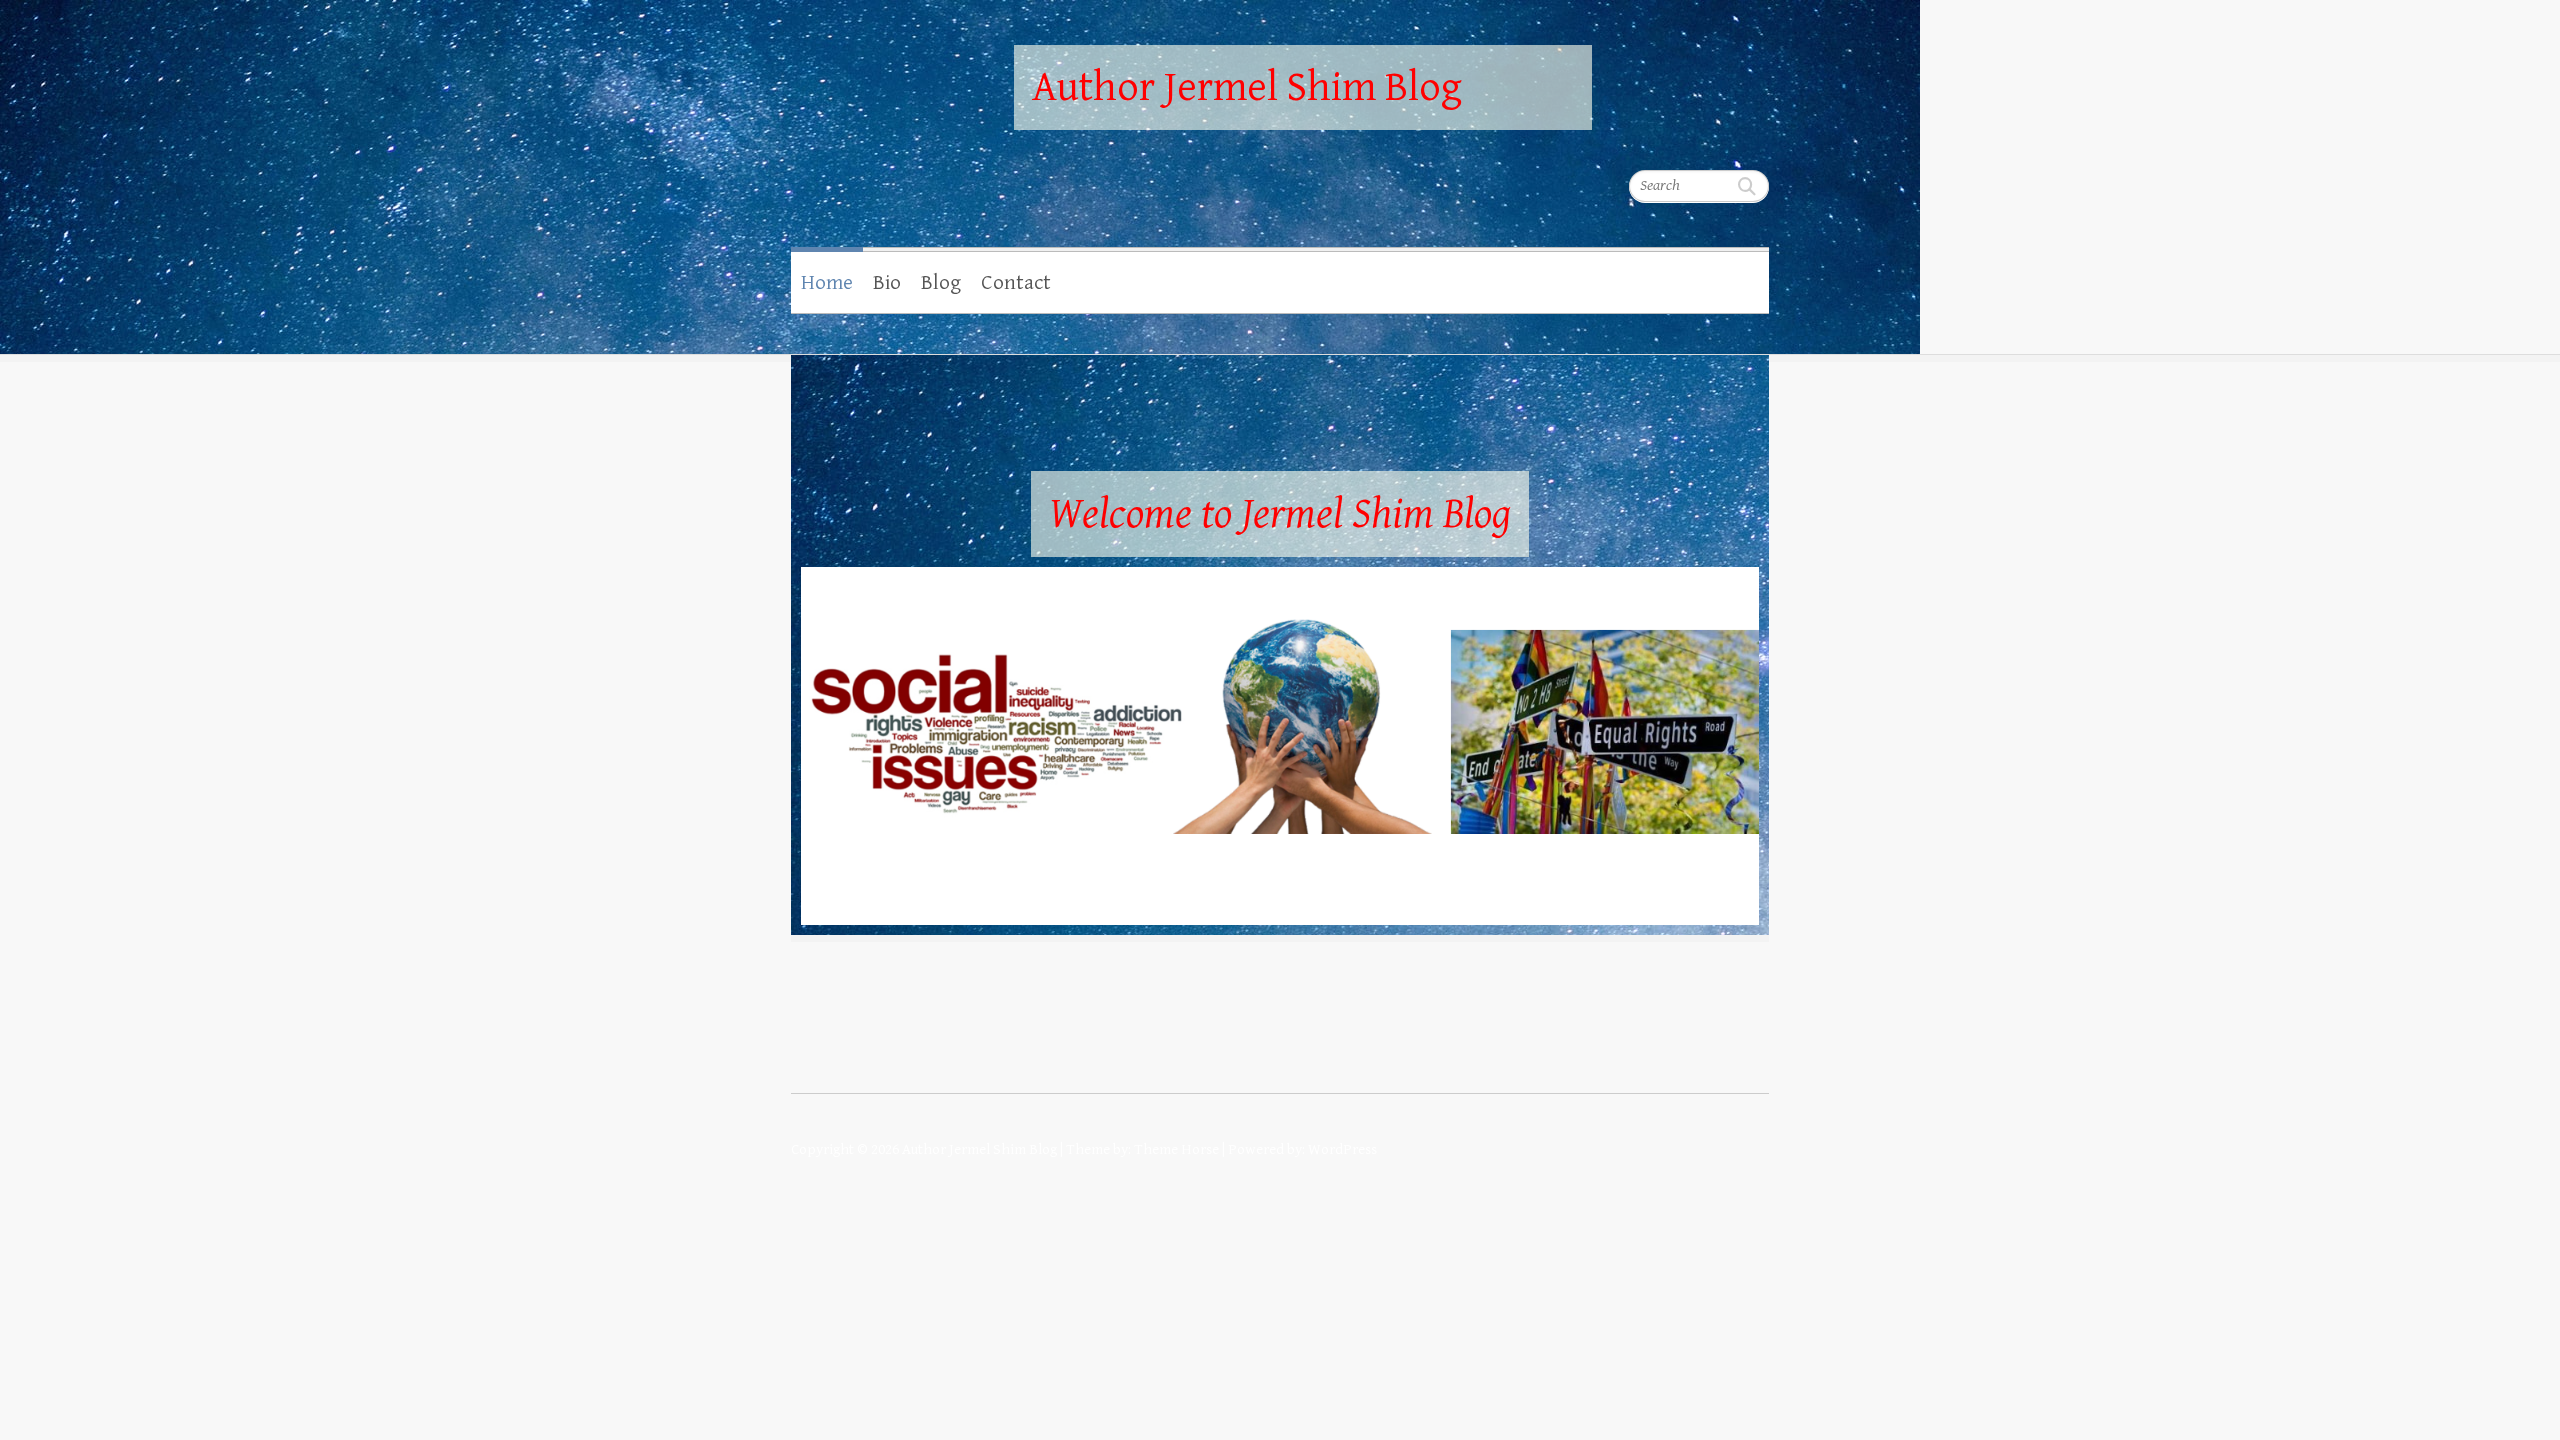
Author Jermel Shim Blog (1247, 87)
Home (827, 283)
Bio (887, 283)
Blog (941, 283)
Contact (1016, 283)
